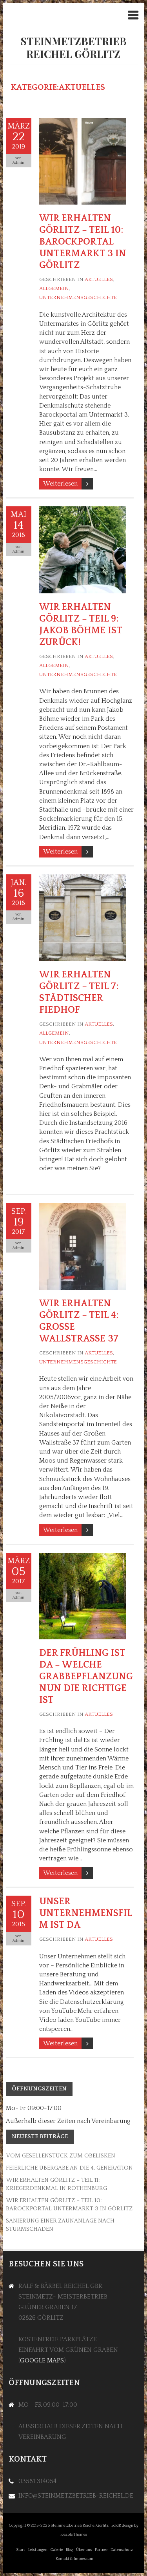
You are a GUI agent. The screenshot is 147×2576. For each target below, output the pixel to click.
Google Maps (42, 2360)
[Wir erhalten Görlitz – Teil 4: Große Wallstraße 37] (83, 1207)
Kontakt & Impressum (74, 2559)
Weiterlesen (60, 484)
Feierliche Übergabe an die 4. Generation (69, 2168)
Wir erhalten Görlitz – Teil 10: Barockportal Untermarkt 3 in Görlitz (83, 242)
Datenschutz (122, 2550)
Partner (101, 2550)
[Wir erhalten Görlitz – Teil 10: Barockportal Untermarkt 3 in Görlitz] (83, 122)
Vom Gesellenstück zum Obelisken (61, 2156)
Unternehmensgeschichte (78, 297)
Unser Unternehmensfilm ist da (86, 1913)
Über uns (84, 2550)
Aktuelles (99, 279)
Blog (69, 2550)
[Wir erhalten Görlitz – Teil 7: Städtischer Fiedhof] (83, 879)
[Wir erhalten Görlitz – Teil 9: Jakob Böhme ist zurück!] (83, 511)
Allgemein (54, 288)
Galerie (57, 2550)
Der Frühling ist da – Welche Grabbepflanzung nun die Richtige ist (86, 1677)
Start (21, 2550)
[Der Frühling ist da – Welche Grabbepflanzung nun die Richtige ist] (83, 1557)
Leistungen (38, 2550)
